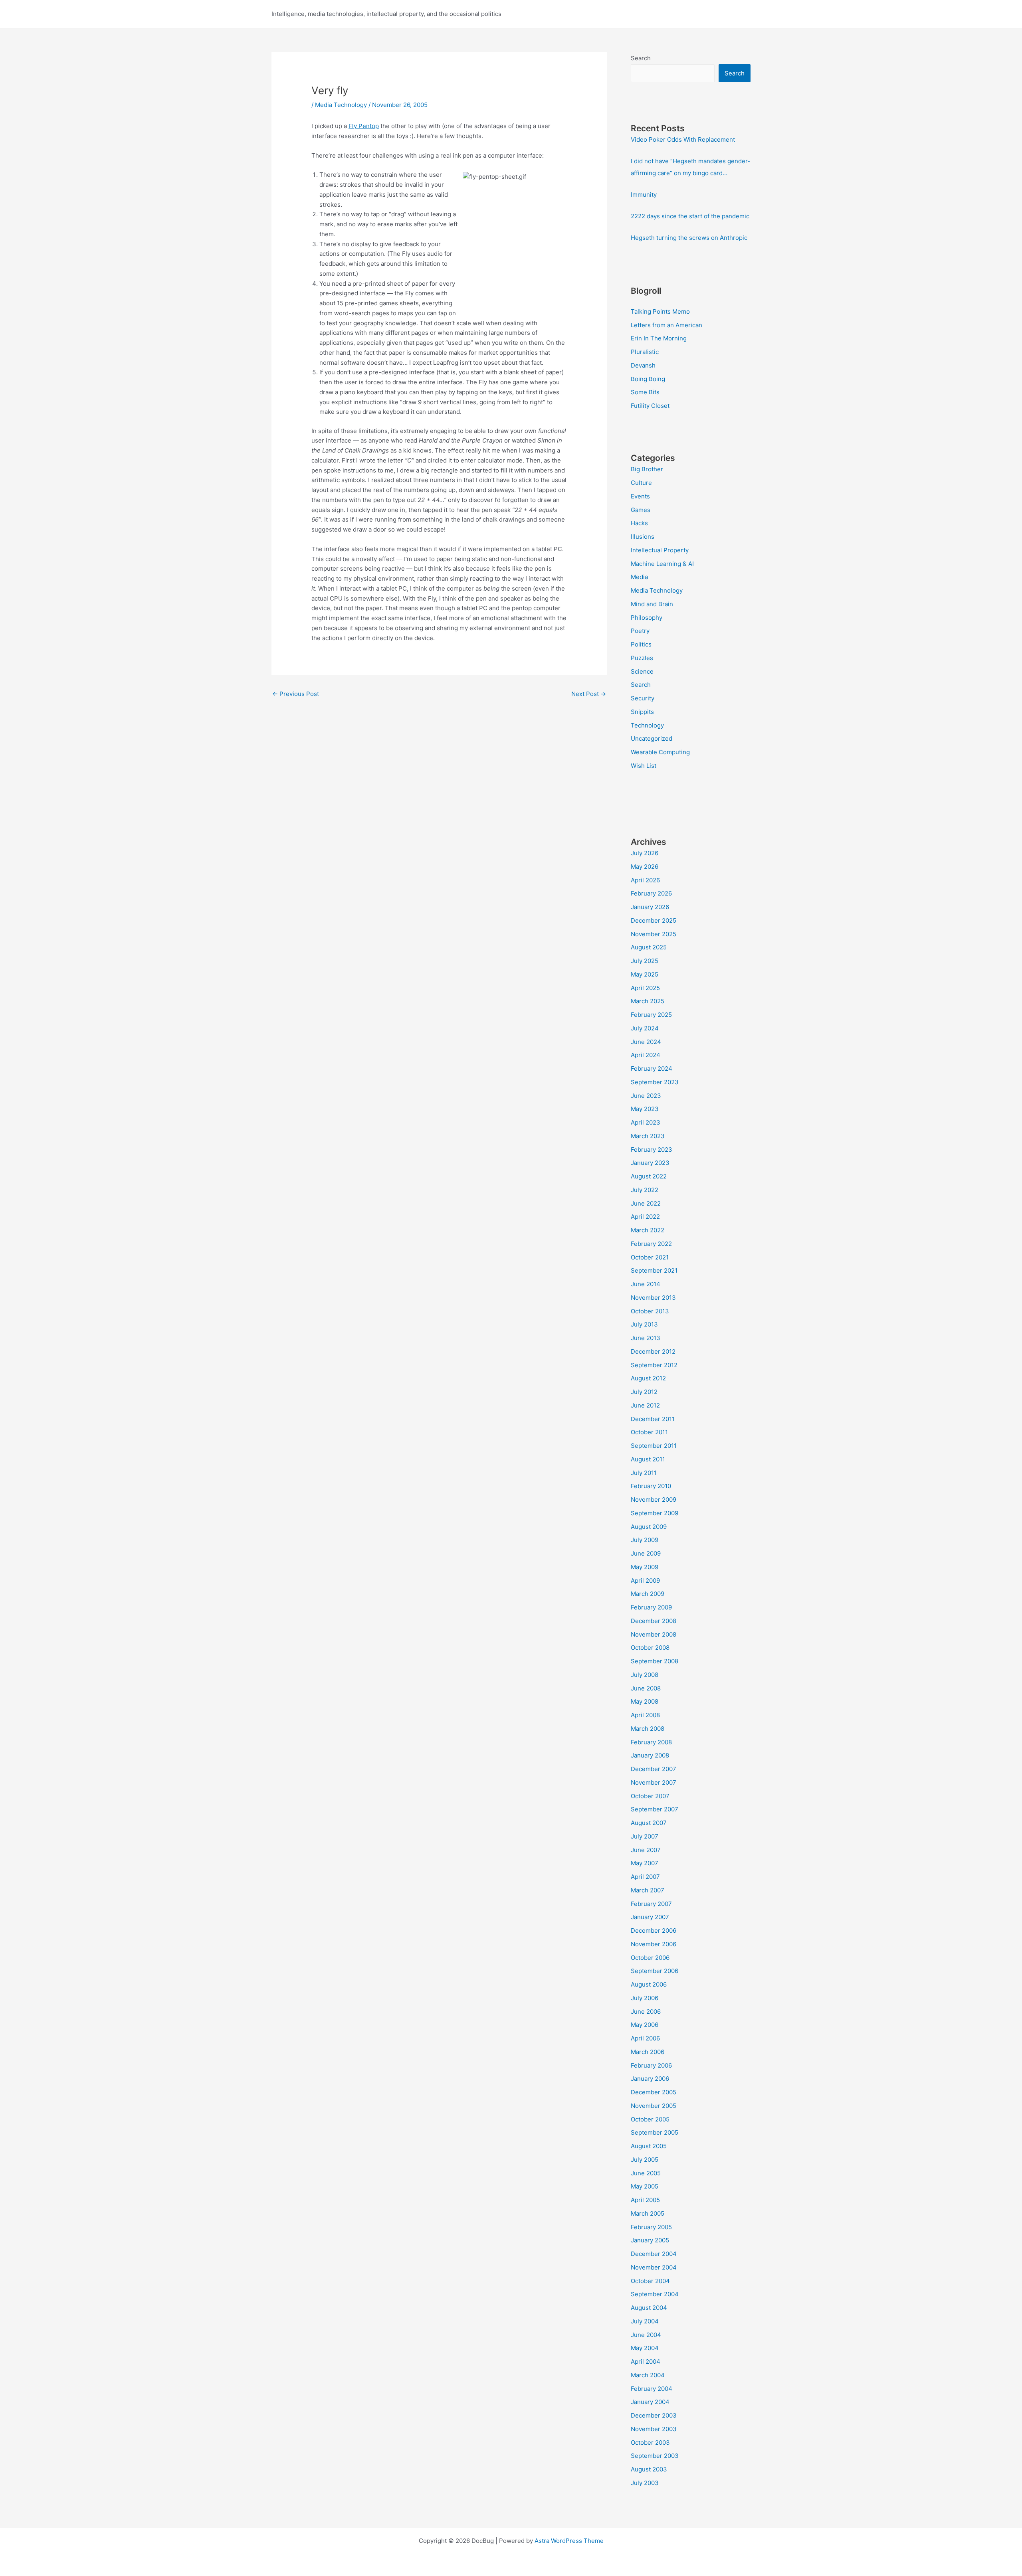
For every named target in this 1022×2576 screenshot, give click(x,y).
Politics (641, 644)
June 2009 (646, 1553)
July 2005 (645, 2160)
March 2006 (648, 2052)
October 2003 (650, 2443)
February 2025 (651, 1015)
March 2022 (648, 1230)
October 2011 (649, 1432)
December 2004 (654, 2254)
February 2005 (651, 2227)
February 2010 (651, 1486)
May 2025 (645, 974)
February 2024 (652, 1069)
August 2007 (649, 1823)
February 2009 (651, 1607)
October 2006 (650, 1958)
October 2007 (650, 1796)
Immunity (644, 195)
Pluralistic (645, 352)
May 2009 (645, 1567)
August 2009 (649, 1527)
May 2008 (645, 1701)
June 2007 (646, 1850)
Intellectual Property (660, 550)
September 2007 (655, 1809)
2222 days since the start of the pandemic (690, 216)
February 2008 (651, 1742)
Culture (641, 483)
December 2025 (654, 920)
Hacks (639, 523)
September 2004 (655, 2294)
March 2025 (648, 1001)
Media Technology (341, 105)
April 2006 (645, 2038)
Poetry (640, 631)
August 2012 (648, 1378)
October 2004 (650, 2281)
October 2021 (650, 1257)
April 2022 (645, 1217)
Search (641, 58)
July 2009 (645, 1540)
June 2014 (646, 1284)
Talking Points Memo (660, 311)
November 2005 (654, 2106)
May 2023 (645, 1109)
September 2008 (655, 1661)
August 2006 (649, 1984)
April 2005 (645, 2200)
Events (640, 496)
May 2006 (645, 2025)
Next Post (589, 694)
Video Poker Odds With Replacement (683, 139)
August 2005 (649, 2146)
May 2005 (645, 2186)
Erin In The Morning (659, 338)
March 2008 (648, 1729)
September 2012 (654, 1365)
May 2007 (645, 1863)
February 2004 (652, 2389)
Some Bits (645, 392)
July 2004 (645, 2321)
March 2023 (648, 1136)
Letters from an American (666, 325)
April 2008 (645, 1715)
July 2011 (644, 1473)
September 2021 (654, 1270)
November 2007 (654, 1782)
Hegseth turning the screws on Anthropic (689, 238)
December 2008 (654, 1621)
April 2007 (645, 1877)
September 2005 (655, 2132)
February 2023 (652, 1150)
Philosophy (647, 618)
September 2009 (655, 1513)
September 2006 (655, 1971)
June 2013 (646, 1338)
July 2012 (644, 1392)
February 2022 (651, 1244)
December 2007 (654, 1769)
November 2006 (654, 1944)
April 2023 (646, 1122)
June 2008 (646, 1688)
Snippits (642, 712)
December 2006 (654, 1931)
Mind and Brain (652, 604)
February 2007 (651, 1904)
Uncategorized (652, 738)
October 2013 (650, 1311)
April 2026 (645, 880)
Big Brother (647, 469)
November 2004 (654, 2267)
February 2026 (651, 893)
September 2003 (655, 2456)
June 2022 (646, 1203)
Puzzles (642, 658)
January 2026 (650, 907)
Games (641, 510)
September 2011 (654, 1446)
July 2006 (645, 1998)
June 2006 (646, 2012)
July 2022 (645, 1190)
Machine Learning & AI (662, 564)
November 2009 (654, 1500)
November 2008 (654, 1634)
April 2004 (646, 2361)
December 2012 (653, 1351)
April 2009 (645, 1581)
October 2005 (650, 2119)
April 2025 (645, 988)
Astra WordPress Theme (569, 2541)
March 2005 (648, 2213)
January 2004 (650, 2402)
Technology (647, 725)
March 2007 (648, 1890)
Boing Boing (648, 379)
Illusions (643, 537)
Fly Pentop (364, 126)
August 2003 (649, 2469)
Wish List (644, 766)
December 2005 (654, 2092)
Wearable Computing (660, 752)
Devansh (643, 365)
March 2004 (648, 2375)
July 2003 (645, 2483)
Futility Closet (650, 406)
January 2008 (650, 1755)
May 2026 (645, 867)
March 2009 (648, 1594)
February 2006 (651, 2065)
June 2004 (646, 2335)
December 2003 (654, 2415)
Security (643, 698)
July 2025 (645, 961)
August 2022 (649, 1176)
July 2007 (645, 1836)
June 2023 (646, 1096)
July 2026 (645, 853)
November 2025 (654, 934)
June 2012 (645, 1405)
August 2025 (649, 947)
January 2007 (650, 1917)
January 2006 (650, 2079)
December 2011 (653, 1419)
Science (642, 671)
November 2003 (654, 2429)
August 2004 (649, 2308)
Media (639, 577)
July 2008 (645, 1675)
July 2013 (644, 1324)
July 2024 (645, 1028)
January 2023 (650, 1163)
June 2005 (646, 2173)
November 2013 (653, 1298)
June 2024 (646, 1042)
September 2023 (655, 1082)
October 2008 (650, 1648)
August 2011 (648, 1459)
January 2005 (650, 2240)
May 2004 (645, 2348)
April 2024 (646, 1055)
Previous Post (296, 694)
